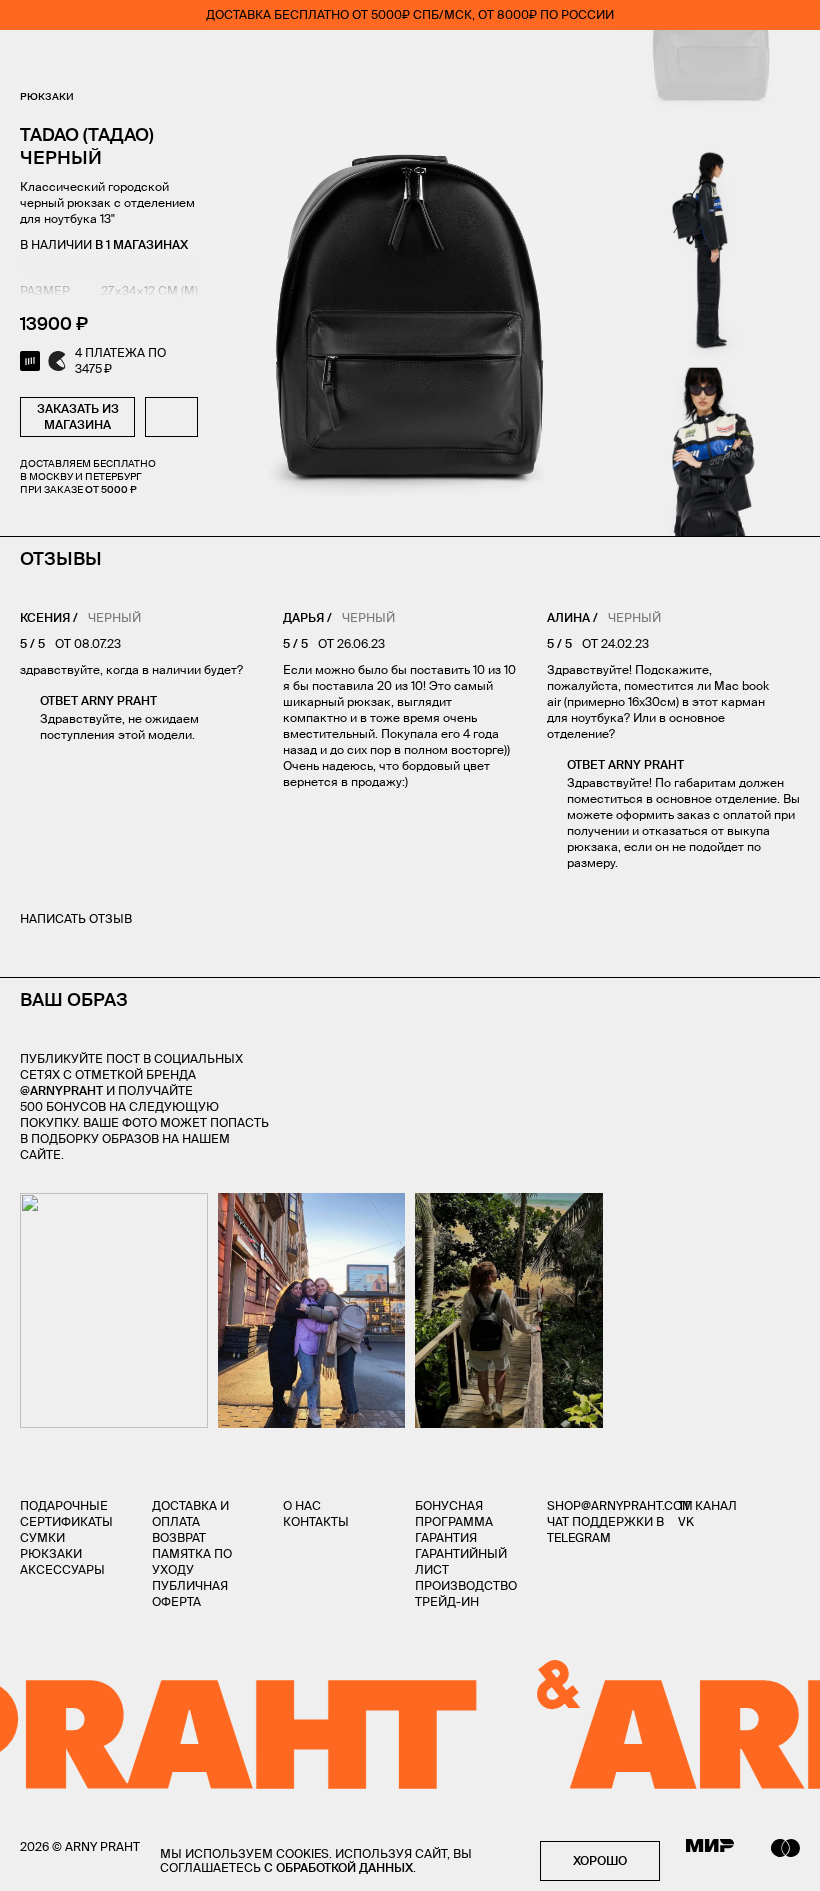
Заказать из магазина (78, 416)
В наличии (104, 244)
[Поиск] (86, 60)
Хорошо (600, 1860)
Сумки (42, 1537)
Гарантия (446, 1537)
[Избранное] (674, 60)
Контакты (316, 1521)
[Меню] (29, 60)
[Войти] (734, 60)
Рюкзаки (47, 96)
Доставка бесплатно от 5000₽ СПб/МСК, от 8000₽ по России (410, 14)
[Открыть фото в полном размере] (26, 1205)
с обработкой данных (338, 1867)
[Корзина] (791, 60)
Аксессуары (62, 1569)
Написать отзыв (76, 918)
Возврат (179, 1537)
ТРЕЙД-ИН (447, 1601)
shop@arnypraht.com (620, 1505)
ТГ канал (707, 1505)
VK (686, 1521)
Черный (114, 617)
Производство (466, 1585)
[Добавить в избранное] (171, 417)
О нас (302, 1505)
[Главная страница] (410, 60)
